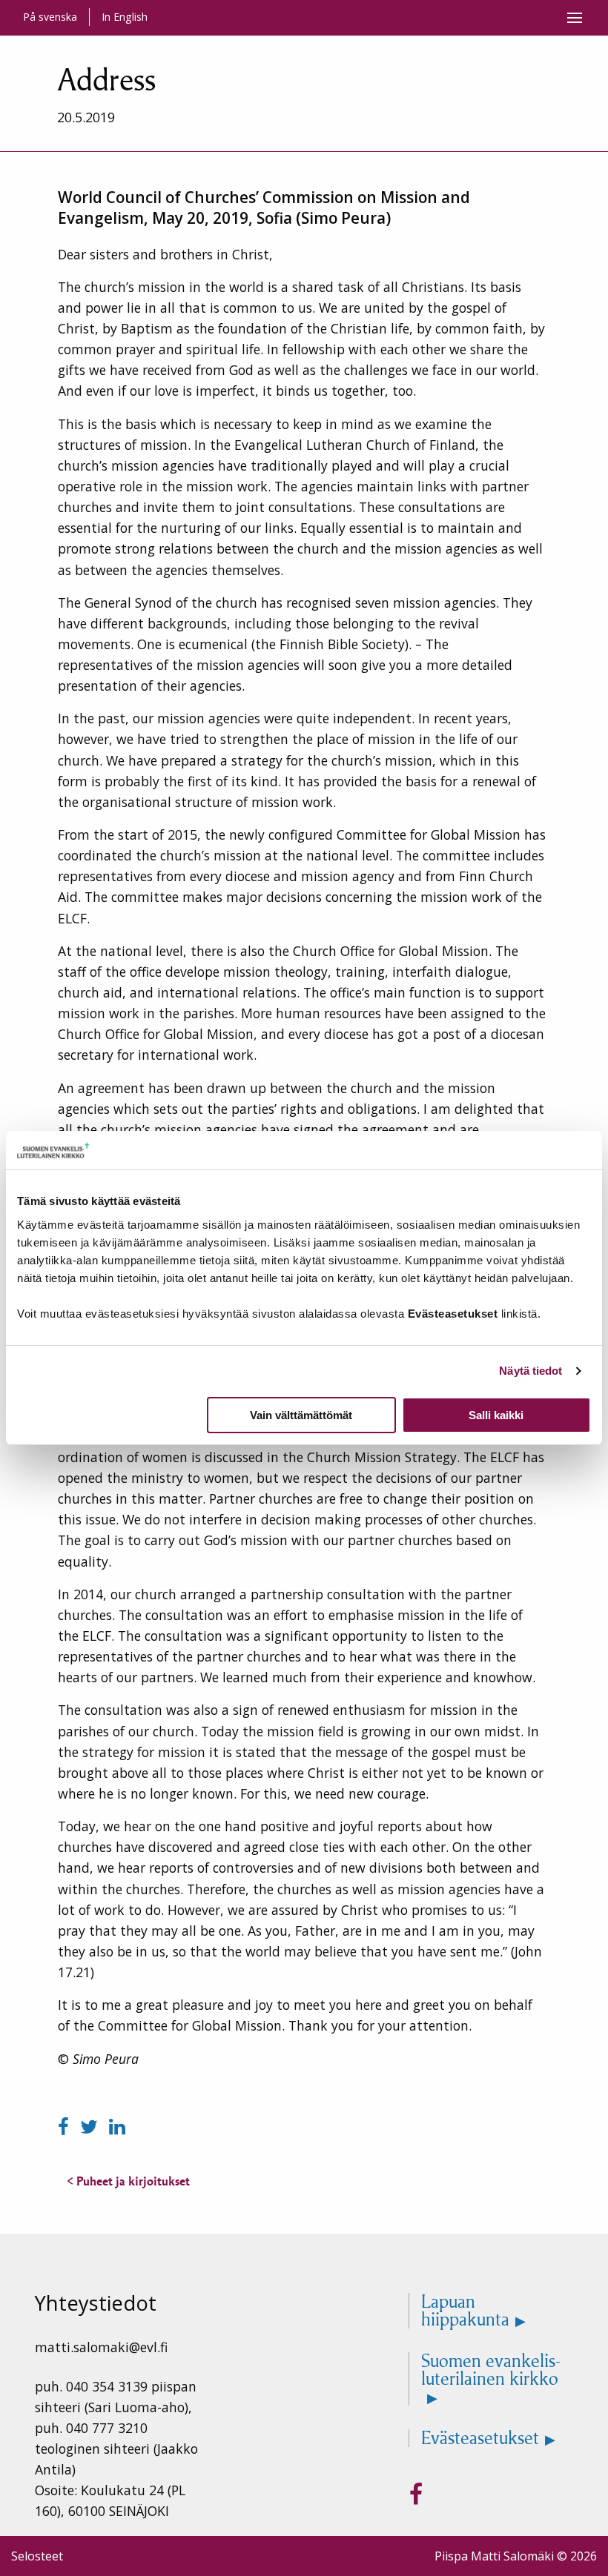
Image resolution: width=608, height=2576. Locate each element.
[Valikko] (575, 18)
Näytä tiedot (531, 1371)
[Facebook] (66, 2127)
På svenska (50, 17)
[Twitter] (92, 2127)
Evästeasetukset (480, 2438)
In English (125, 17)
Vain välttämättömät (301, 1415)
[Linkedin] (117, 2127)
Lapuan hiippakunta (465, 2311)
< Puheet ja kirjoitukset (128, 2181)
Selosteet (37, 2556)
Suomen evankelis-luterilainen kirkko (491, 2371)
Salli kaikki (496, 1415)
